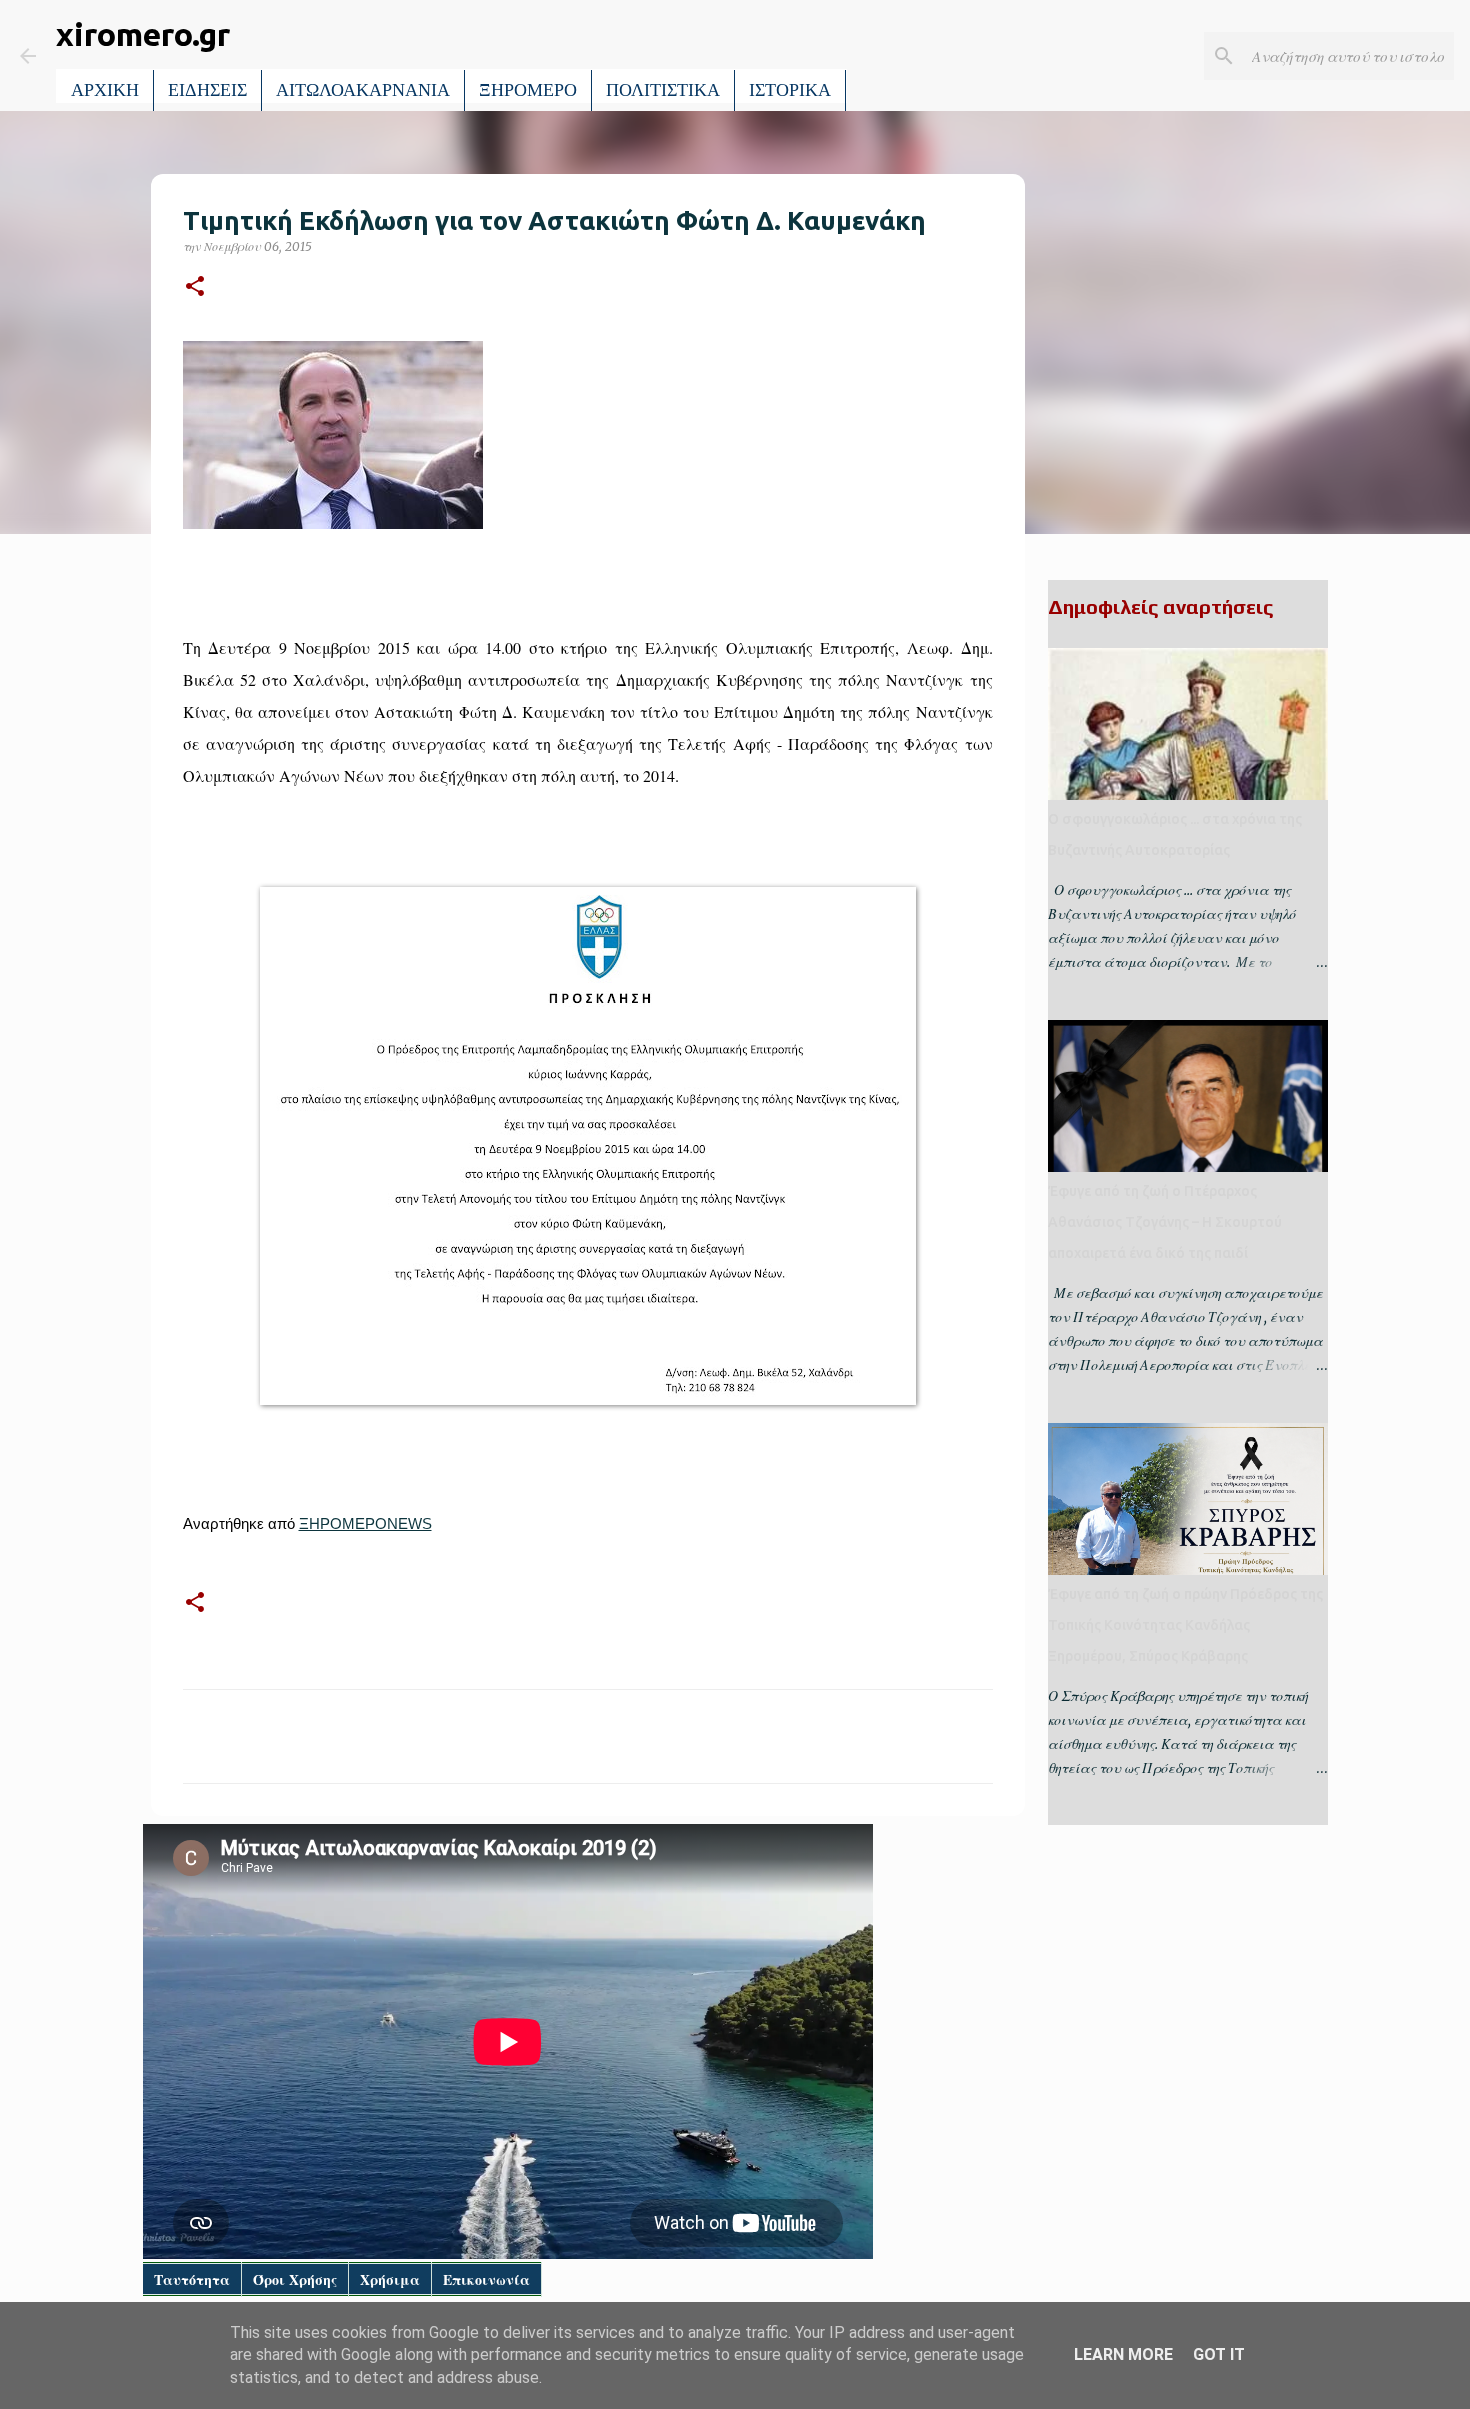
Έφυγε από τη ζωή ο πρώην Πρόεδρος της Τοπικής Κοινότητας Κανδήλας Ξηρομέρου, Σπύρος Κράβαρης (1185, 1625)
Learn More (1123, 2354)
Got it (1219, 2354)
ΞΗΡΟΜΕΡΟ (528, 90)
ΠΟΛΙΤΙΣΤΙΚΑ (663, 90)
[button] (195, 287)
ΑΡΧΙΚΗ (105, 90)
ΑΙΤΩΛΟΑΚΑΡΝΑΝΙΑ (363, 90)
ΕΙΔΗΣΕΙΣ (207, 90)
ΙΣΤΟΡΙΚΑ (790, 90)
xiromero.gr (143, 34)
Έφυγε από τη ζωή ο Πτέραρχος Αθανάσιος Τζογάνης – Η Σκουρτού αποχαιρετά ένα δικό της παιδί (1165, 1222)
